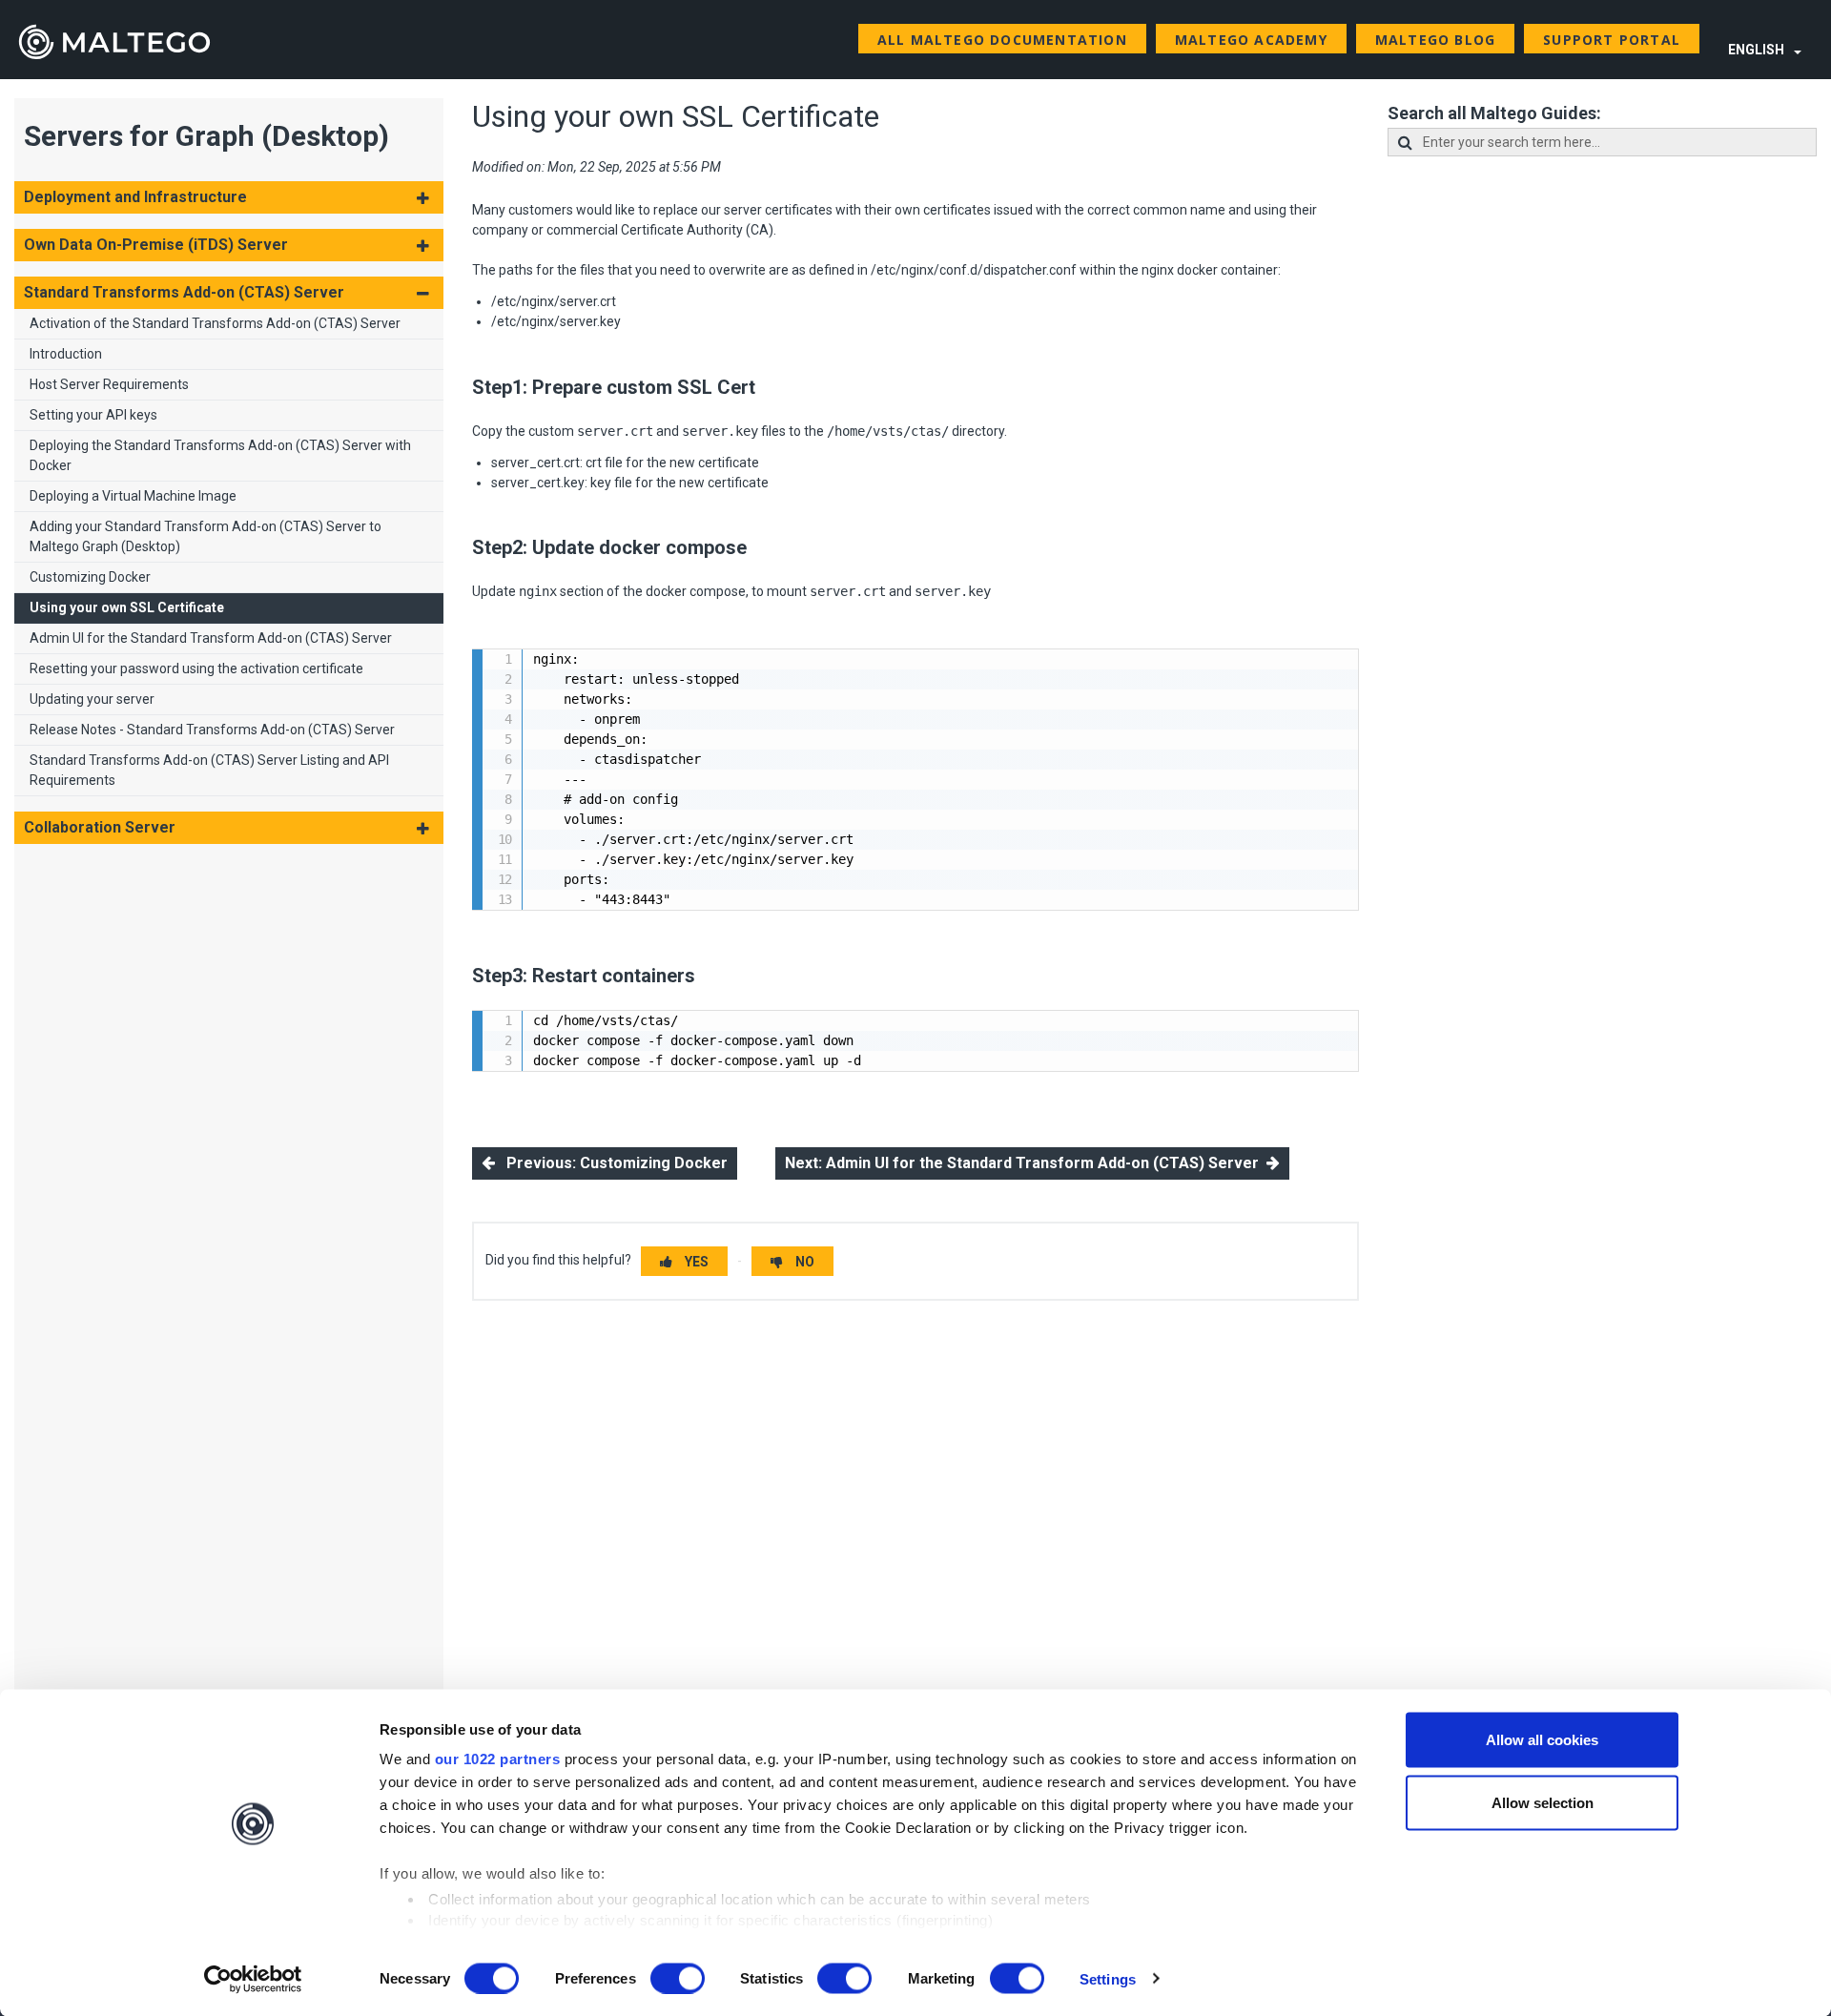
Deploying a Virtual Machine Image (133, 496)
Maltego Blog (1435, 40)
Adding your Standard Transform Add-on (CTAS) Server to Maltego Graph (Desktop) (206, 536)
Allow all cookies (1542, 1740)
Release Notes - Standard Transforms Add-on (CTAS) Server (212, 730)
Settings (1108, 1978)
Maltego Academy (1251, 40)
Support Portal (1612, 40)
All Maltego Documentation (1002, 40)
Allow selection (1543, 1802)
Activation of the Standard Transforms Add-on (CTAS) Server (215, 323)
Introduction (66, 354)
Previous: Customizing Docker (611, 1163)
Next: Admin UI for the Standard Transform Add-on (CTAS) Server (1026, 1163)
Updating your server (92, 699)
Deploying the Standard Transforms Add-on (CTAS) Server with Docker (220, 455)
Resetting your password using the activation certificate (196, 669)
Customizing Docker (90, 577)
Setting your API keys (93, 415)
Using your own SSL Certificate (127, 607)
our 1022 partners (498, 1759)
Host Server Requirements (109, 384)
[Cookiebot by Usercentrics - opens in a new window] (253, 1979)
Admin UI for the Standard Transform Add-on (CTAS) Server (211, 638)
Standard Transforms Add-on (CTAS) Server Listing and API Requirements (209, 770)
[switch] (678, 1978)
